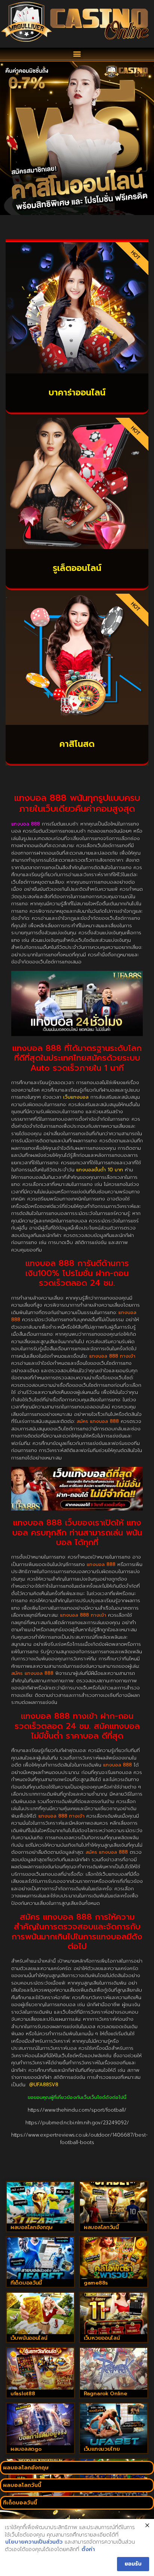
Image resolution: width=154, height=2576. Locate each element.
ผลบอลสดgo (26, 2449)
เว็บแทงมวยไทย (102, 2449)
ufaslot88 (23, 2394)
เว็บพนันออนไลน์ (29, 2338)
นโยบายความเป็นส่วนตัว (34, 2542)
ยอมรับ (133, 2564)
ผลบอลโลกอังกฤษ (32, 2227)
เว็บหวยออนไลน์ (102, 2338)
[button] (77, 54)
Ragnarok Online (105, 2394)
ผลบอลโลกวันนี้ (101, 2227)
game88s (96, 2283)
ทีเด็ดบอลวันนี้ (26, 2283)
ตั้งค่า (88, 2550)
